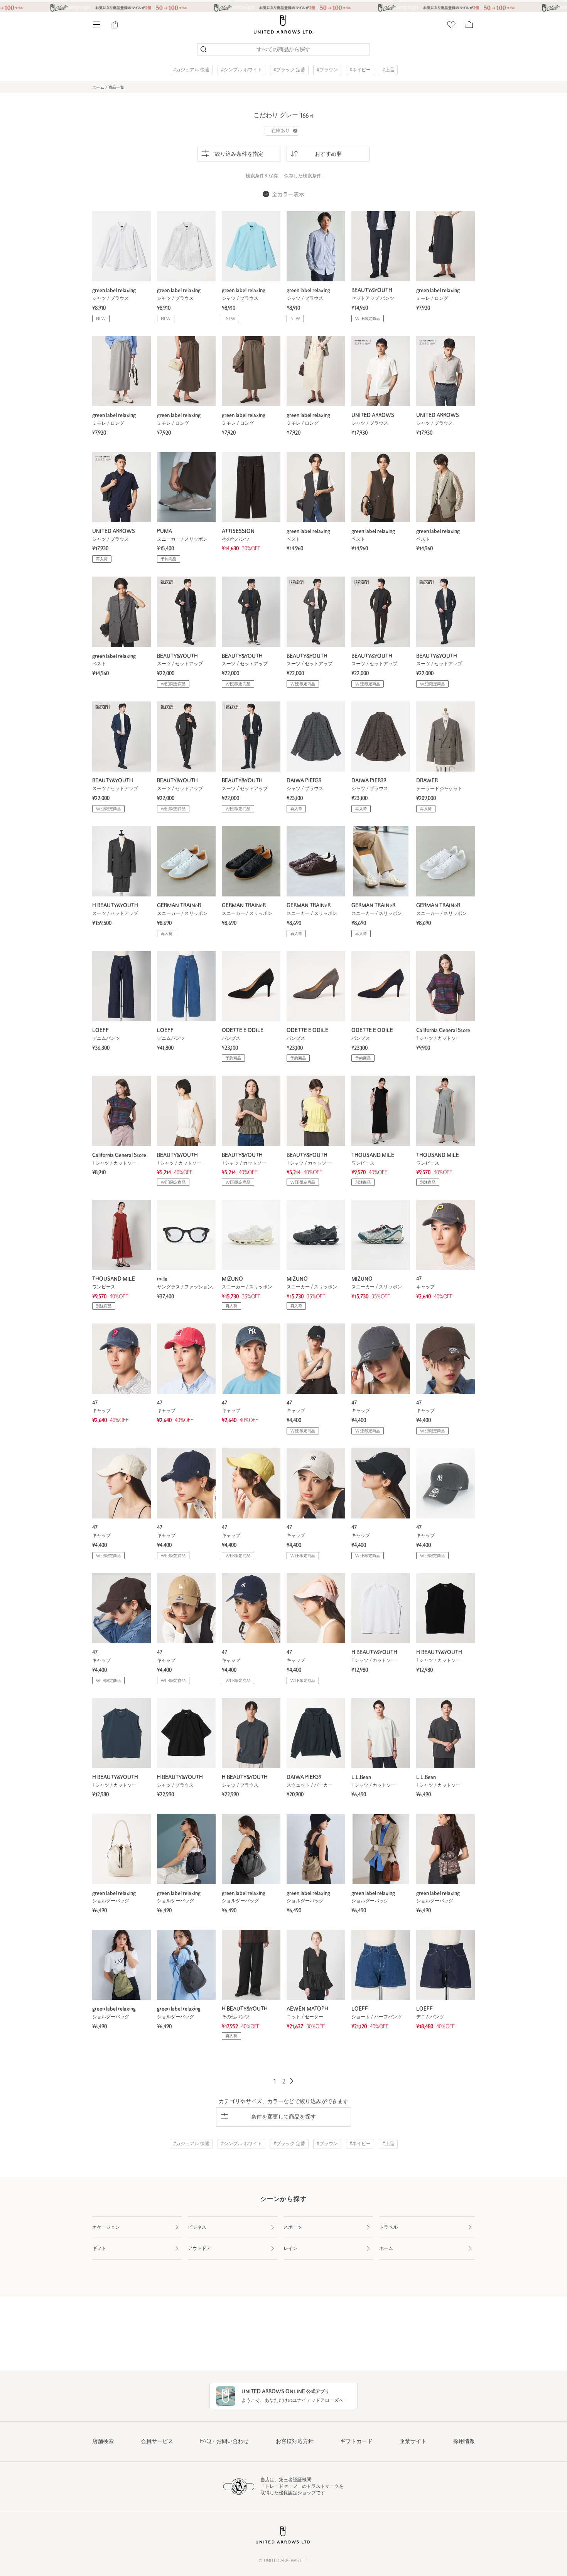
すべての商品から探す (283, 50)
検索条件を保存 (262, 176)
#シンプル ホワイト (241, 70)
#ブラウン (327, 70)
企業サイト (413, 2442)
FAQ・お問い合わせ (224, 2442)
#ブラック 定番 (289, 70)
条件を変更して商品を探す (283, 2117)
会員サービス (157, 2442)
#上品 (388, 70)
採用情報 (464, 2442)
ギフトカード (356, 2442)
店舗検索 (103, 2442)
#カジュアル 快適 (191, 70)
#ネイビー (360, 70)
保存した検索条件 (303, 176)
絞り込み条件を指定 (239, 154)
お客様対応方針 (295, 2442)
